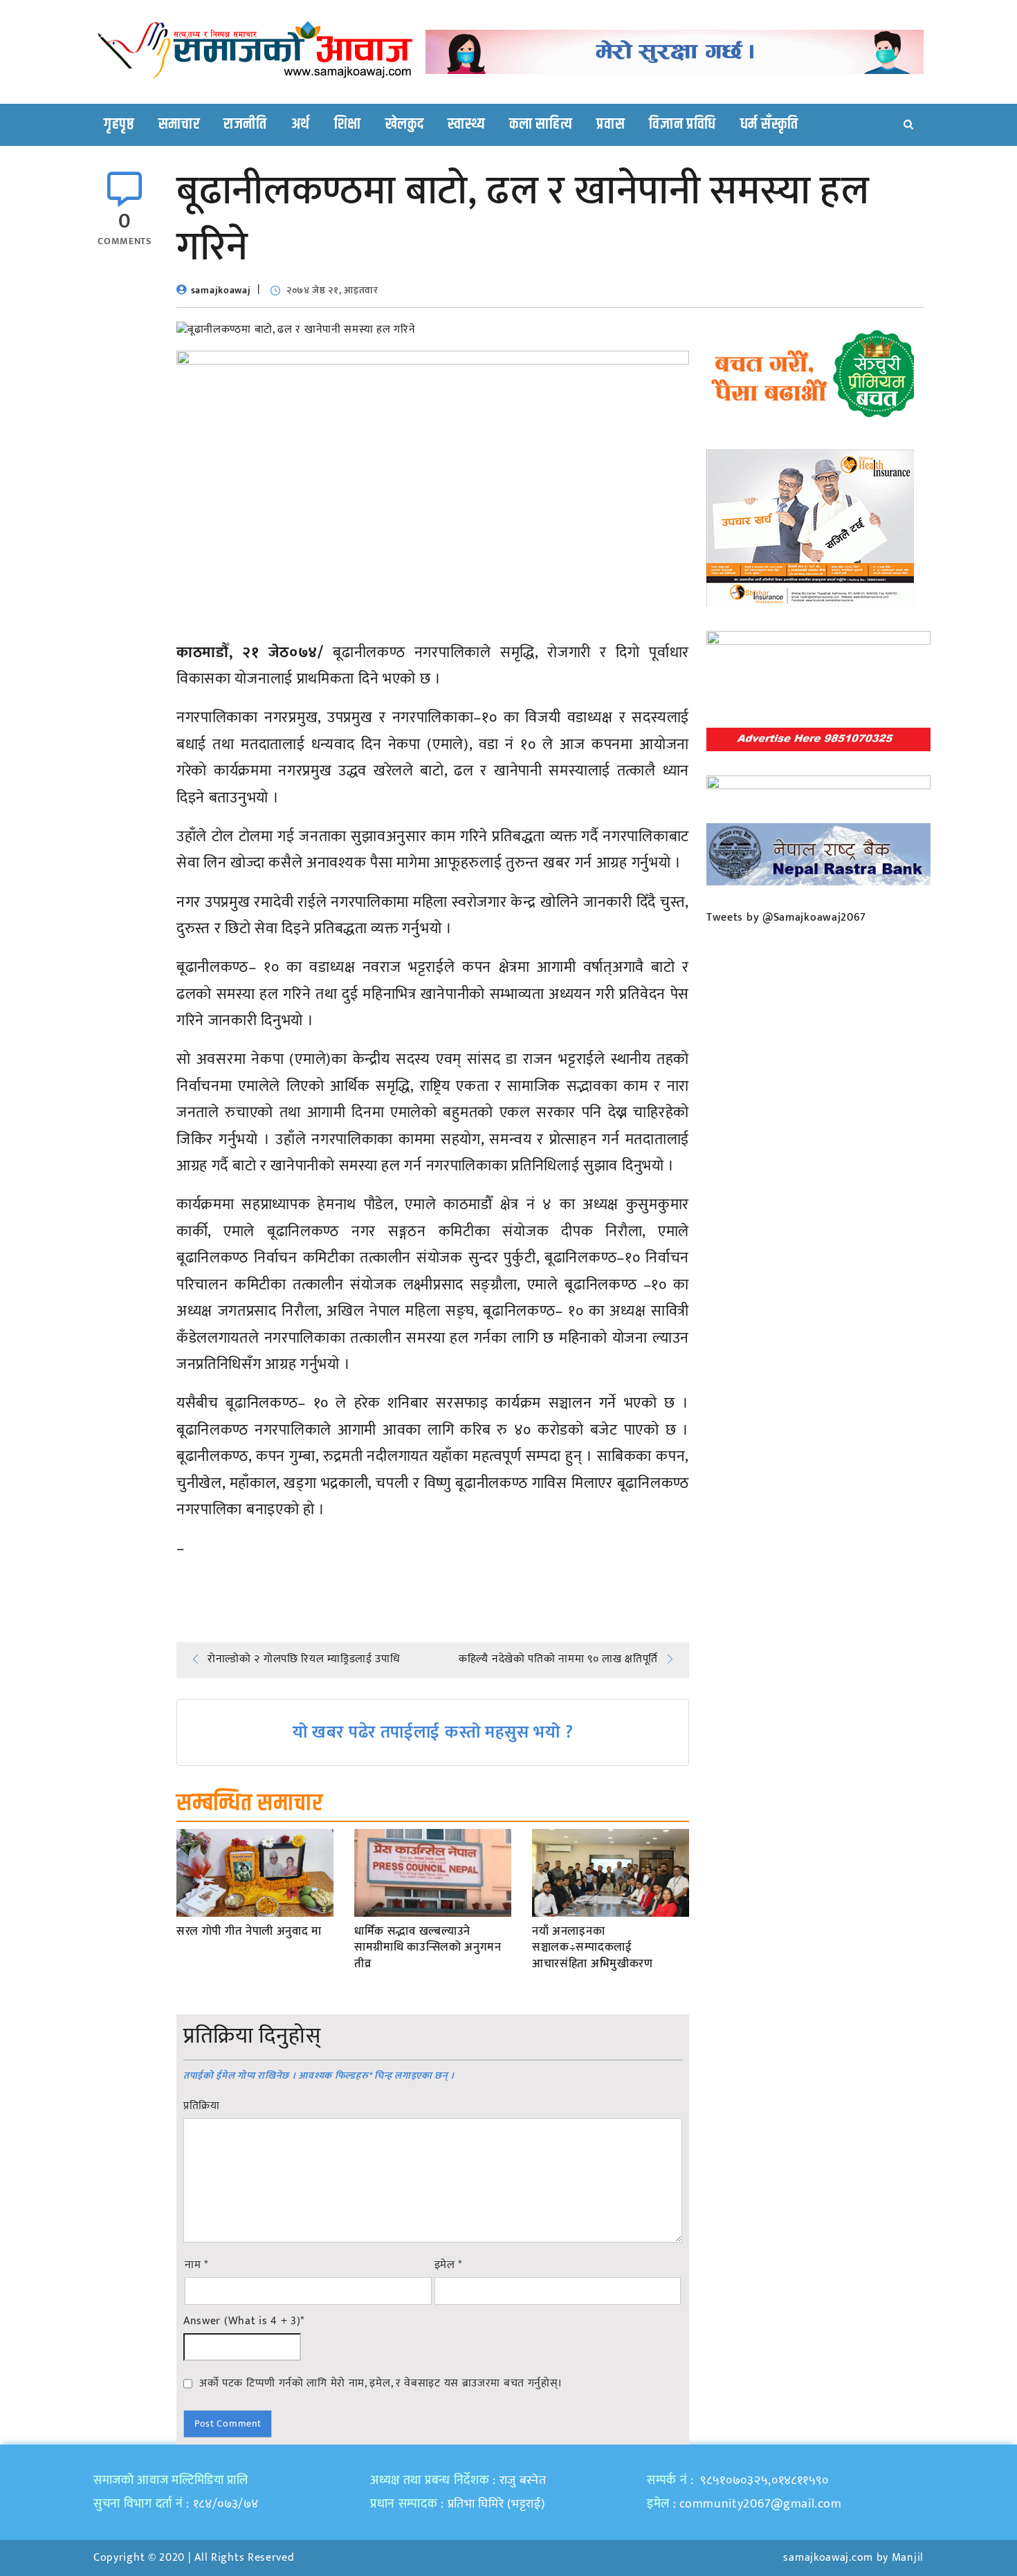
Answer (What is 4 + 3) (244, 2321)
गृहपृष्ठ (119, 125)
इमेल (449, 2265)
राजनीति (245, 125)
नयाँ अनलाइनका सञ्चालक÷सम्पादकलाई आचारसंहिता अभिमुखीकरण (593, 1948)
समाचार (179, 125)
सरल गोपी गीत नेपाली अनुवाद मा (249, 1932)
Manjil (908, 2558)
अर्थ (301, 125)
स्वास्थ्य (466, 125)
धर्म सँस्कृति (769, 125)
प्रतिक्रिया (202, 2106)
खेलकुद (405, 125)
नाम (196, 2265)
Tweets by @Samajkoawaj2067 (786, 918)
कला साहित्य (541, 125)
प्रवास (611, 125)
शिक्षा (348, 125)
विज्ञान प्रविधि (682, 125)
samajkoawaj (221, 290)
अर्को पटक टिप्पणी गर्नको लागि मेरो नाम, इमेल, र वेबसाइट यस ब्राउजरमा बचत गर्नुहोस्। (381, 2383)
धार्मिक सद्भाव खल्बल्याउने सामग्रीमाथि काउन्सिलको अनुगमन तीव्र (428, 1948)
